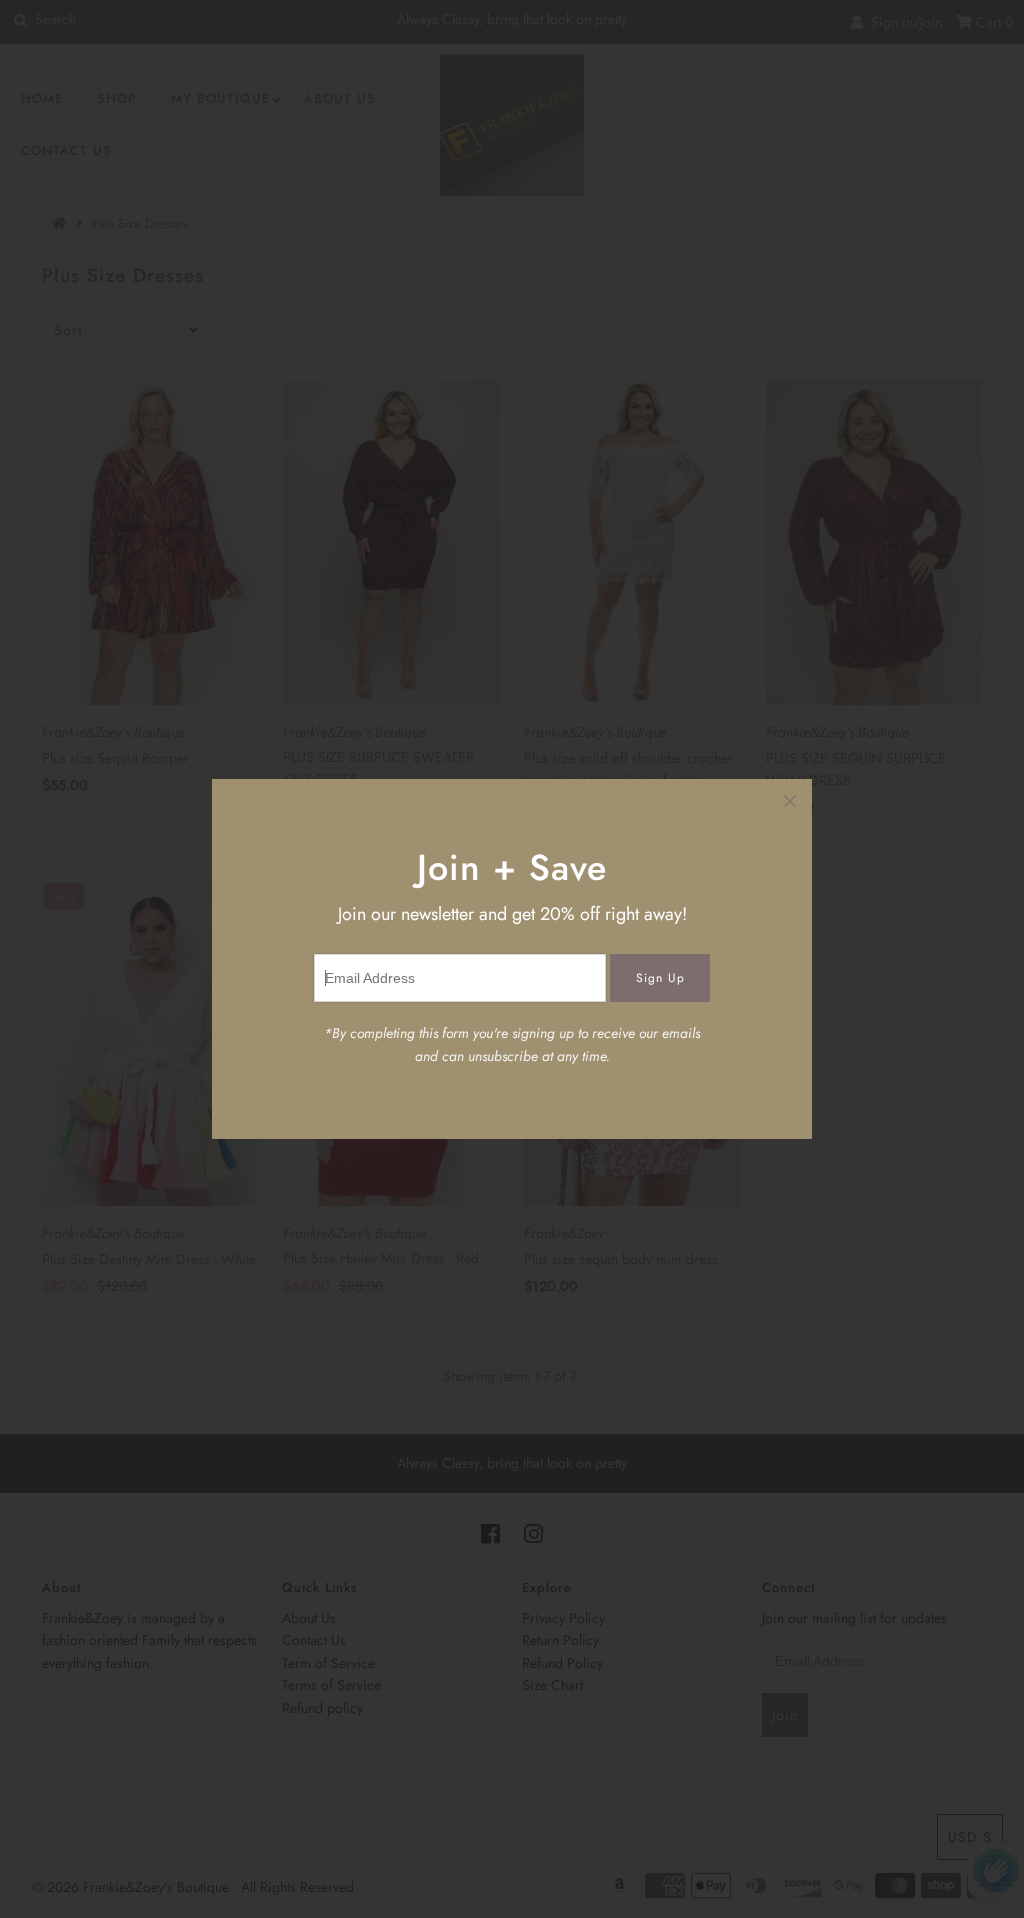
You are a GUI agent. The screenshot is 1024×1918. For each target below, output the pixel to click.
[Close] (790, 801)
